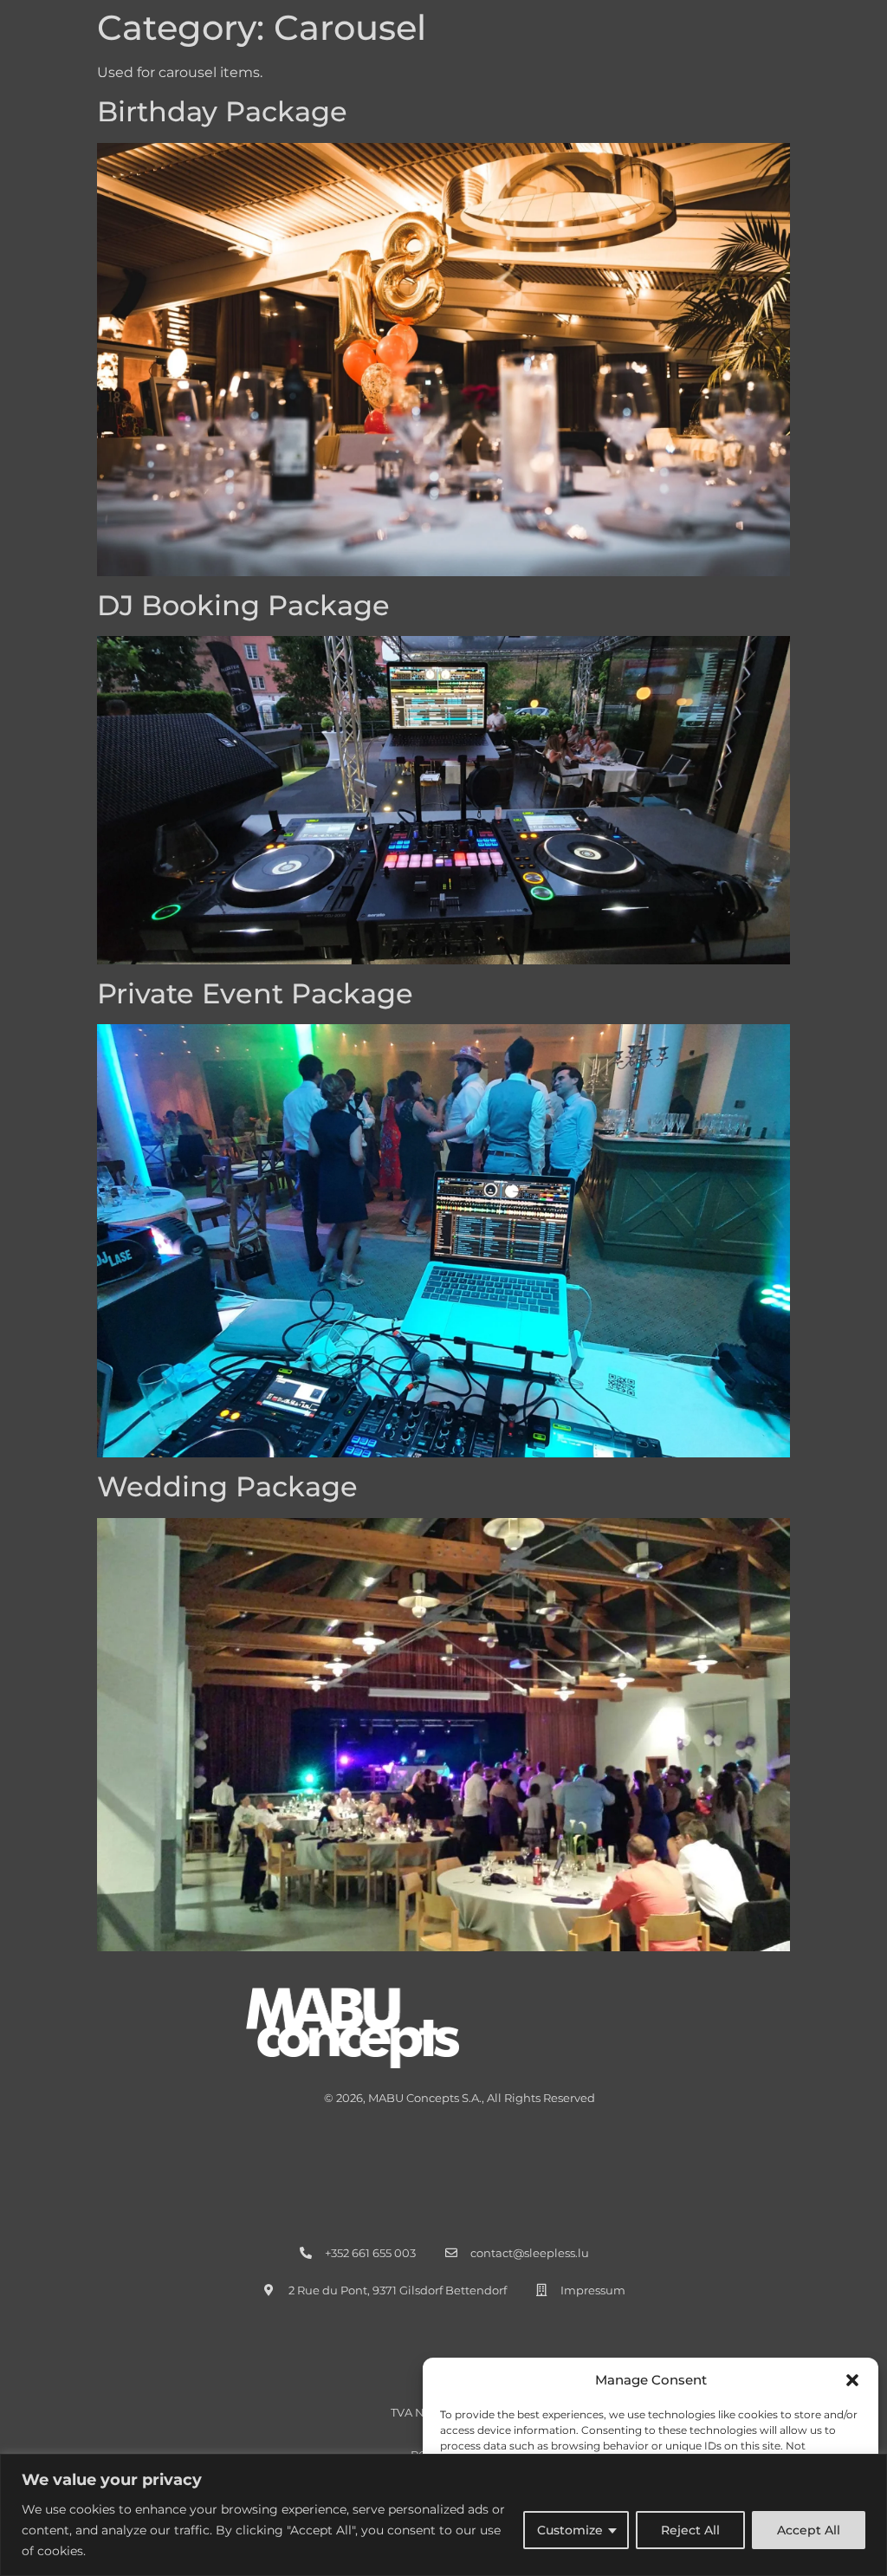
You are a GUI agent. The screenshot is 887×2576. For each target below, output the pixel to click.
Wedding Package (227, 1486)
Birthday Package (222, 111)
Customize (570, 2530)
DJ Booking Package (243, 605)
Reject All (690, 2530)
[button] (852, 2380)
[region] (443, 2515)
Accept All (809, 2530)
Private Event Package (255, 993)
